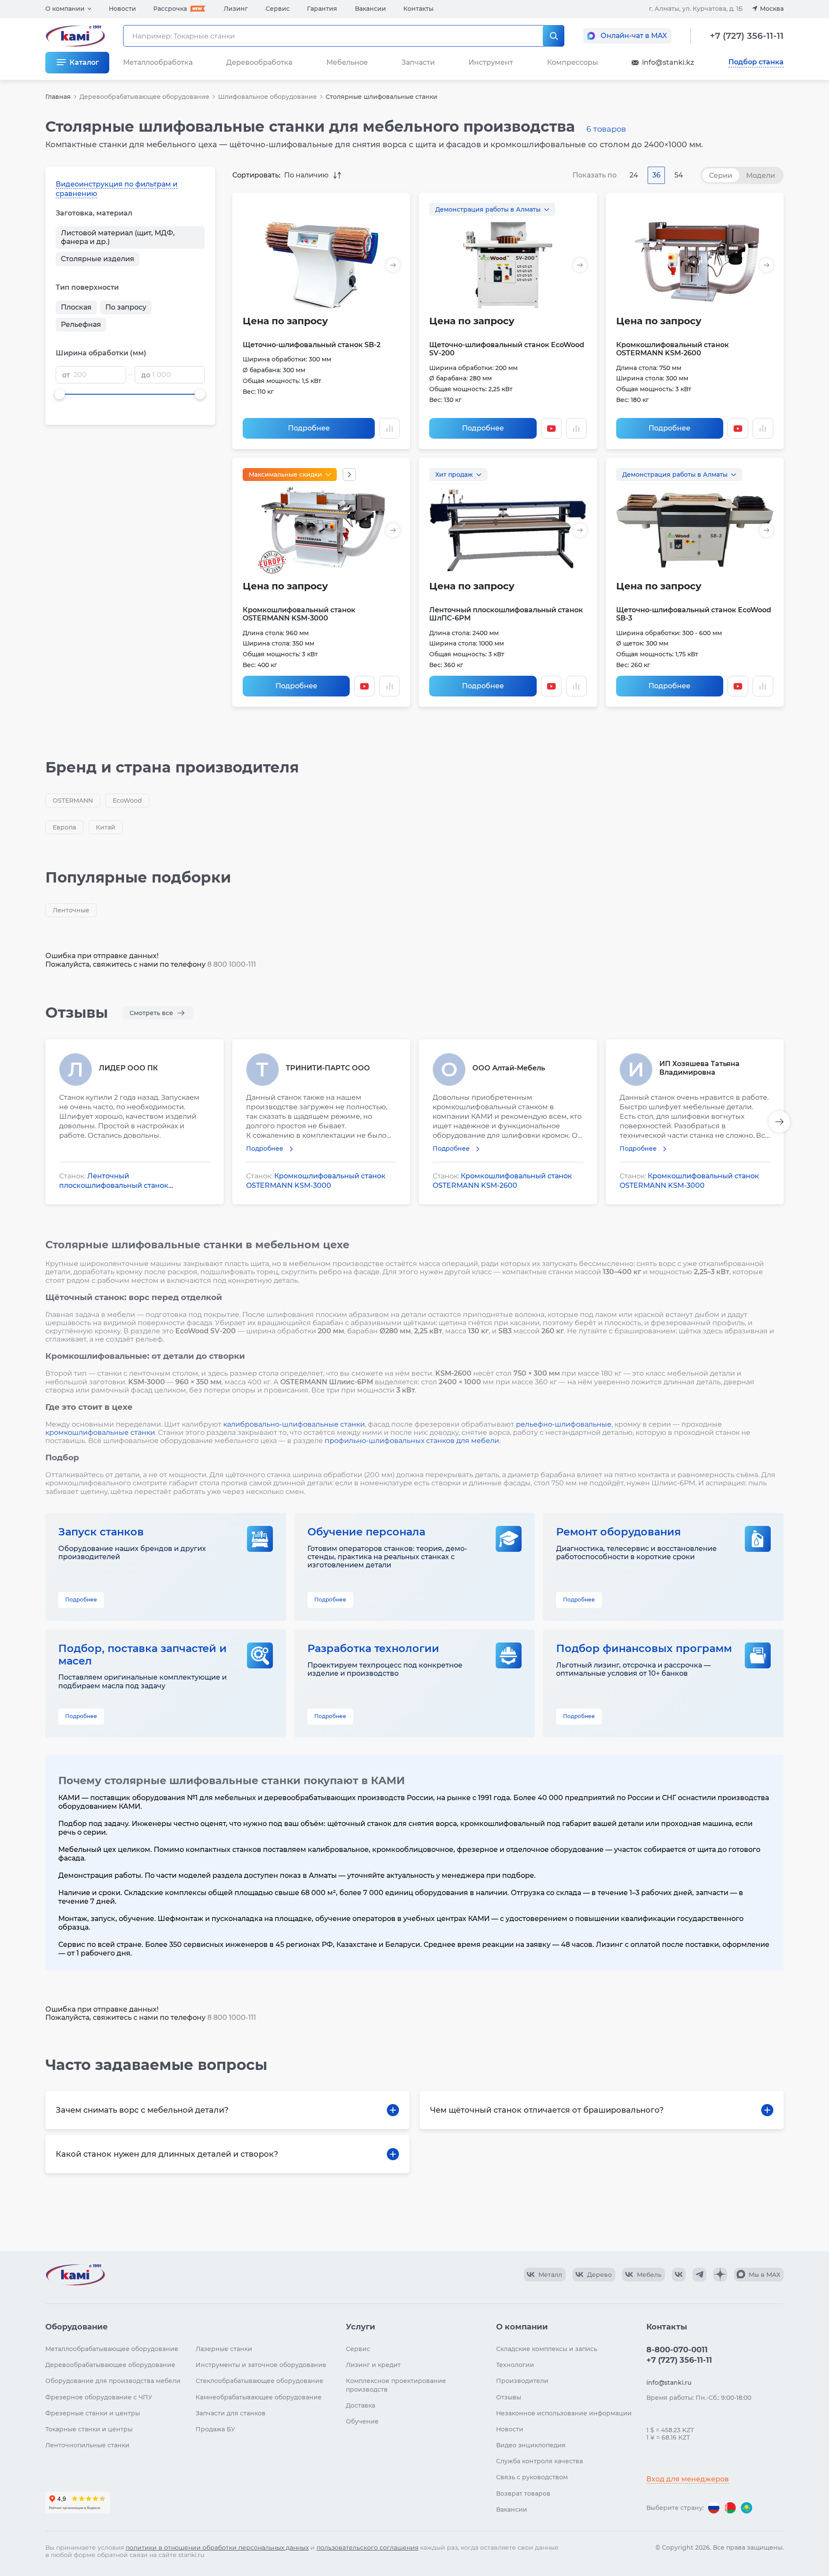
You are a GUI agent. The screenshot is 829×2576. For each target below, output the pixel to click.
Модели (761, 176)
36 (657, 175)
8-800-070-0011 (677, 2350)
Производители (522, 2381)
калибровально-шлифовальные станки (294, 1424)
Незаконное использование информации (564, 2413)
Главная (58, 97)
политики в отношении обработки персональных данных (217, 2548)
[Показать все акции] (349, 475)
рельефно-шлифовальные (564, 1424)
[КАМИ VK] (679, 2275)
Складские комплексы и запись (547, 2349)
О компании (65, 9)
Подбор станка (756, 62)
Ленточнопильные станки (87, 2445)
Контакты (418, 9)
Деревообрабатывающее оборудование (144, 97)
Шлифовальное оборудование (267, 97)
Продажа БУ (215, 2429)
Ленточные (71, 910)
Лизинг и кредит (373, 2365)
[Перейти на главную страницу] (75, 2275)
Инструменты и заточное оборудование (261, 2365)
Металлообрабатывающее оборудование (112, 2349)
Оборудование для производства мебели (113, 2381)
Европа (64, 827)
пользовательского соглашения (367, 2548)
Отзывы (509, 2397)
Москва (772, 9)
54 (679, 175)
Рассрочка (170, 9)
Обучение (362, 2421)
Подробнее (309, 428)
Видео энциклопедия (531, 2445)
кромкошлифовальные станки (100, 1432)
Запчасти (418, 62)
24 (634, 175)
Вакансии (370, 9)
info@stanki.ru (669, 2383)
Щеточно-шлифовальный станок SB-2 (312, 345)
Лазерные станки (224, 2349)
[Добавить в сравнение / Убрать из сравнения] (389, 428)
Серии (721, 176)
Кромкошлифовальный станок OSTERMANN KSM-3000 (299, 614)
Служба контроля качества (539, 2461)
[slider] (60, 394)
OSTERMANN (73, 801)
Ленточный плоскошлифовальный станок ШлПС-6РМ (114, 1185)
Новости (122, 9)
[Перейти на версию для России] (714, 2508)
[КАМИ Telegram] (699, 2275)
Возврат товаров (523, 2494)
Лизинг (236, 9)
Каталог (84, 62)
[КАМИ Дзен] (720, 2275)
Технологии (515, 2365)
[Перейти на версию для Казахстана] (747, 2508)
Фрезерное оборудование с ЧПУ (99, 2397)
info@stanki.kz (668, 62)
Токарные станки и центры (89, 2429)
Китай (106, 827)
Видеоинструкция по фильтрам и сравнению (117, 189)
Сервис (278, 9)
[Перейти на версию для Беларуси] (730, 2508)
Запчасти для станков (231, 2413)
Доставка (361, 2405)
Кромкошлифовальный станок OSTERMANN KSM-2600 (672, 349)
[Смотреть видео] (551, 428)
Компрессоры (573, 62)
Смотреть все (151, 1013)
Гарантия (322, 9)
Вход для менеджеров (688, 2479)
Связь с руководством (532, 2477)
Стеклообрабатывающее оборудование (259, 2381)
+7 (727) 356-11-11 (747, 36)
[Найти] (554, 36)
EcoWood (127, 801)
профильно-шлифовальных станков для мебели (412, 1441)
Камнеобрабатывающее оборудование (259, 2397)
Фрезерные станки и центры (93, 2413)
